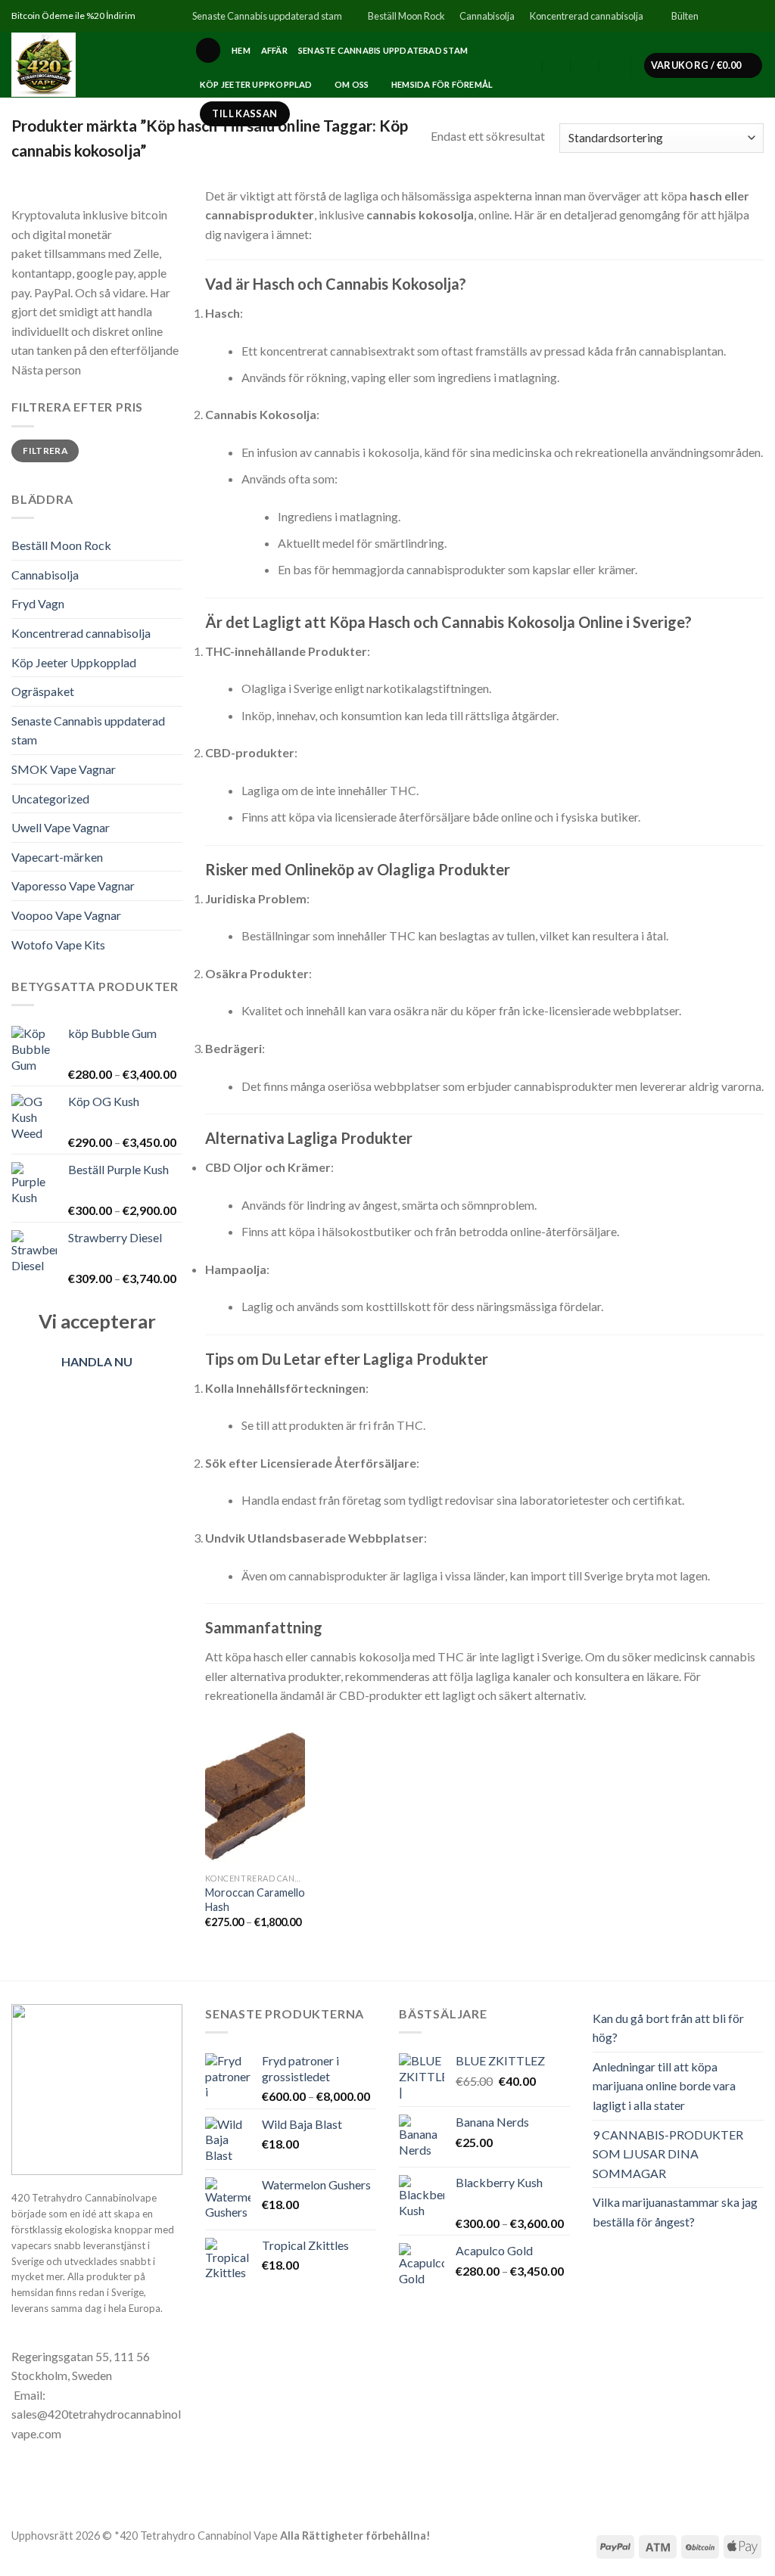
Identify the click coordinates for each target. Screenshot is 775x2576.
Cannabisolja (487, 16)
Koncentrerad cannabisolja (587, 16)
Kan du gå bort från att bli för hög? (668, 2028)
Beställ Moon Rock (406, 16)
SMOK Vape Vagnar (64, 769)
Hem (241, 50)
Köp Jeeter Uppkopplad (256, 84)
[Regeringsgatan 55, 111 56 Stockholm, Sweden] (529, 66)
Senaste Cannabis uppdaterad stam (267, 16)
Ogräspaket (43, 691)
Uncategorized (50, 799)
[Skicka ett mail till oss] (756, 16)
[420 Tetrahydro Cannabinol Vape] (92, 65)
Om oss (352, 84)
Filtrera (45, 451)
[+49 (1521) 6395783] (614, 66)
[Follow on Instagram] (727, 16)
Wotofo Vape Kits (58, 945)
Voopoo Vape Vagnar (66, 915)
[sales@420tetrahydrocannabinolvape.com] (557, 66)
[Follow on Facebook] (713, 16)
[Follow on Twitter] (742, 16)
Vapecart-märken (57, 857)
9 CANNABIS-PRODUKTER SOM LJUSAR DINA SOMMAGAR (668, 2154)
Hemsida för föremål (442, 84)
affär (274, 50)
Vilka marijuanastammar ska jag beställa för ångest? (675, 2212)
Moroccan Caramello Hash (255, 1900)
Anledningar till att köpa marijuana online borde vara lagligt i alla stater (664, 2086)
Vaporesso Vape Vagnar (73, 886)
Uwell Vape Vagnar (61, 827)
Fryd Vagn (38, 603)
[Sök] (208, 50)
